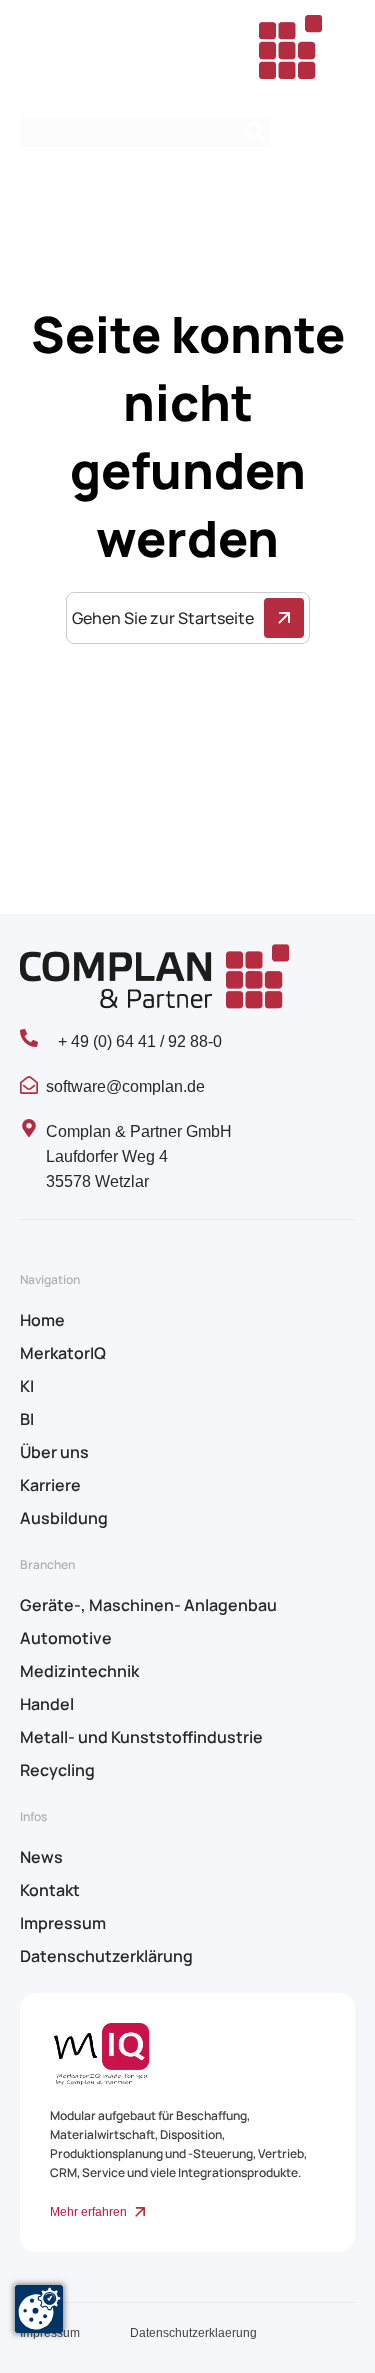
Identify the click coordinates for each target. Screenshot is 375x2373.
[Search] (255, 132)
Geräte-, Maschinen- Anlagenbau (148, 1605)
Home (42, 1320)
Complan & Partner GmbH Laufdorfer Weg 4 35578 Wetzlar (139, 1156)
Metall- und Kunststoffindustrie (141, 1737)
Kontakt (50, 1890)
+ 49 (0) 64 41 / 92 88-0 (140, 1041)
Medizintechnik (79, 1671)
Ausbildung (64, 1518)
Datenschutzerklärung (106, 1956)
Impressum (63, 1923)
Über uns (54, 1452)
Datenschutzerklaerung (193, 2333)
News (41, 1857)
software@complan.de (125, 1086)
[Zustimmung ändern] (39, 2309)
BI (27, 1419)
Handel (47, 1704)
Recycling (57, 1770)
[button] (337, 132)
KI (27, 1386)
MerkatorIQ (63, 1353)
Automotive (66, 1638)
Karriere (50, 1485)
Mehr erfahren (88, 2212)
